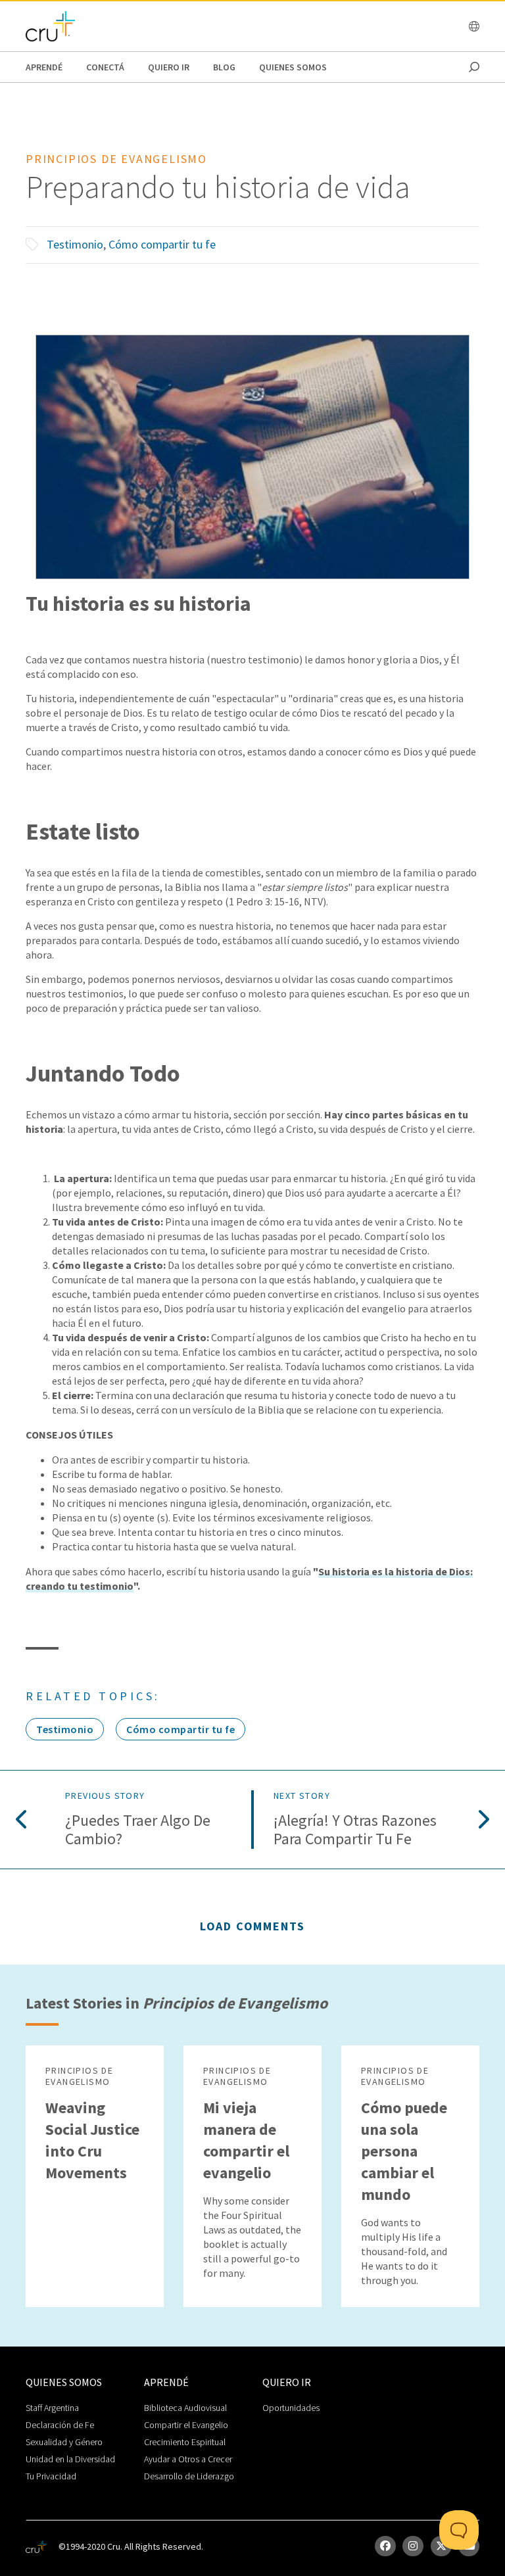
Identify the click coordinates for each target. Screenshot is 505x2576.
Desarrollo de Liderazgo (189, 2476)
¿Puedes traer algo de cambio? (138, 1830)
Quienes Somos (293, 67)
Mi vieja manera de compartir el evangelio (246, 2140)
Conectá (105, 67)
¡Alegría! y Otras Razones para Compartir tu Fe (355, 1830)
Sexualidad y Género (64, 2442)
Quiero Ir (169, 67)
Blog (224, 67)
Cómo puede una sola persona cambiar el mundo (404, 2151)
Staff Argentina (52, 2408)
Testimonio (75, 244)
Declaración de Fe (60, 2425)
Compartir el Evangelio (186, 2425)
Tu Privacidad (51, 2476)
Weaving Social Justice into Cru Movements (92, 2140)
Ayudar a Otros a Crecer (188, 2459)
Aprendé (44, 67)
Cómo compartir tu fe (162, 244)
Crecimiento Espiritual (185, 2442)
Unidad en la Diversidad (70, 2459)
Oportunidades (291, 2408)
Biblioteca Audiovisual (185, 2408)
